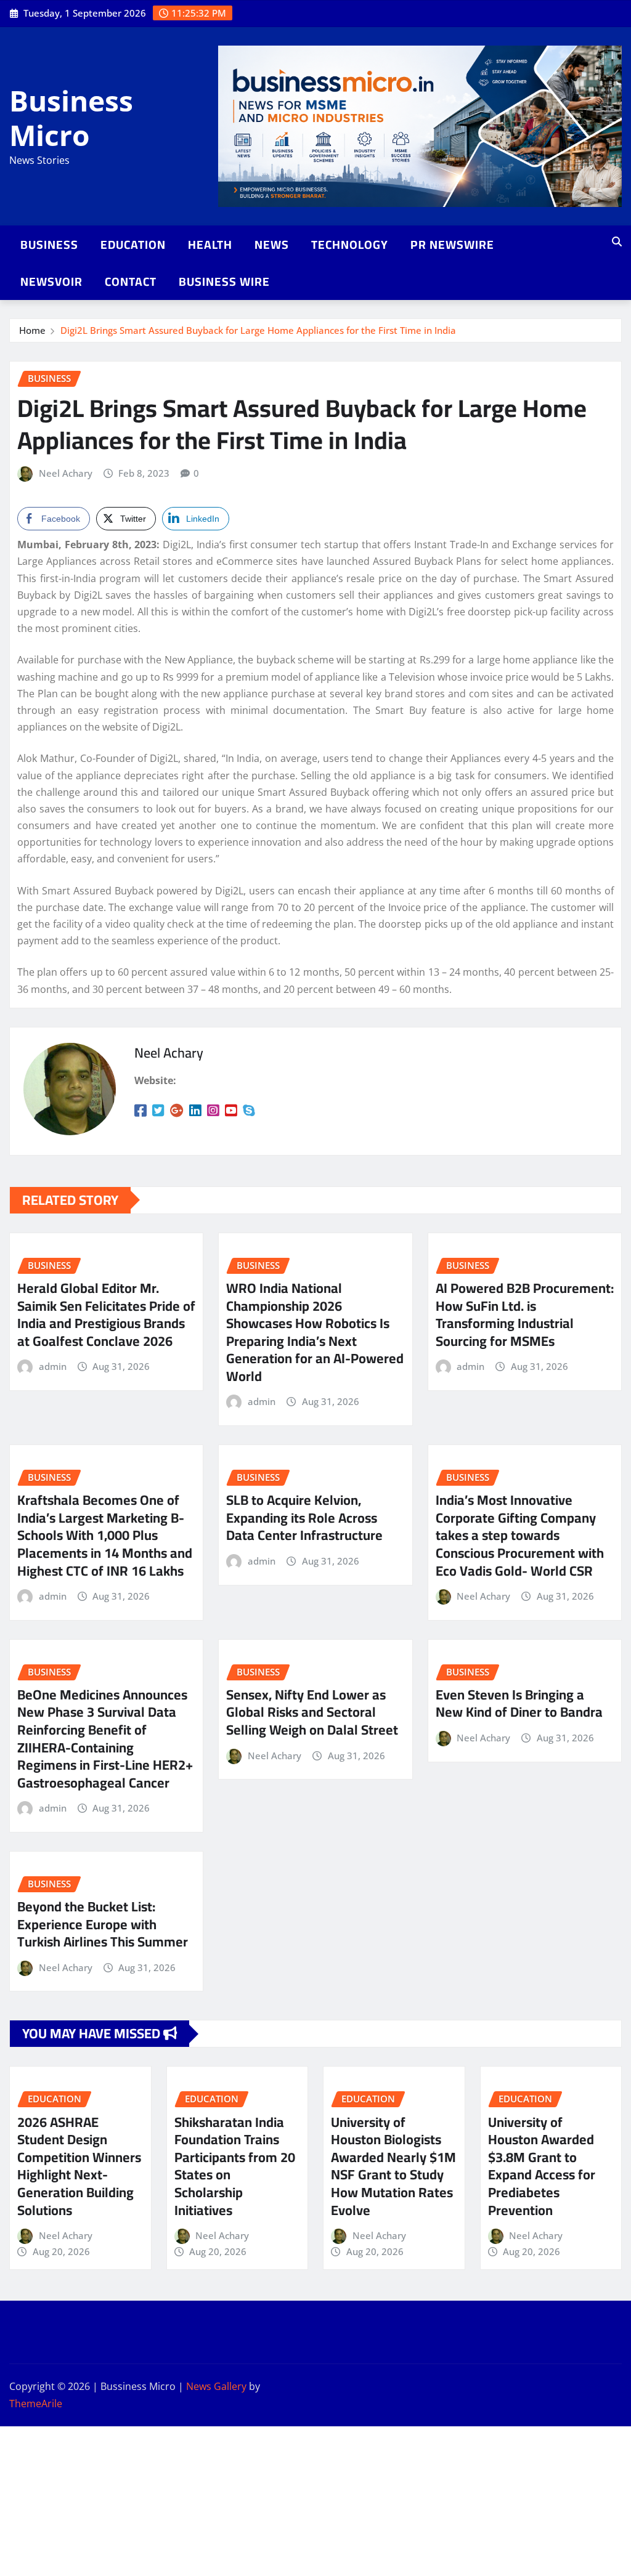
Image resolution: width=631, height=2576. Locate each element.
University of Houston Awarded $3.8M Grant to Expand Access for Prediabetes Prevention (542, 2166)
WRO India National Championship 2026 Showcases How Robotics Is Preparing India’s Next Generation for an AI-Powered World (315, 1332)
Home (32, 330)
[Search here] (617, 241)
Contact (131, 281)
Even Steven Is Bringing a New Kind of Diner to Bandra (519, 1703)
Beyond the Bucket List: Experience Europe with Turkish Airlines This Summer (103, 1924)
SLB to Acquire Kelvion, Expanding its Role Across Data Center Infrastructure (304, 1517)
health (210, 245)
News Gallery (216, 2386)
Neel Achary (66, 473)
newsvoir (51, 281)
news (272, 245)
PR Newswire (452, 245)
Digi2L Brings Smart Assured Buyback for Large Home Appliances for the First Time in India (258, 330)
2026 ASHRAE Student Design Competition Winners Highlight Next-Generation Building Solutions (79, 2166)
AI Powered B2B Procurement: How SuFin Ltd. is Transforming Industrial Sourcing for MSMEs (525, 1314)
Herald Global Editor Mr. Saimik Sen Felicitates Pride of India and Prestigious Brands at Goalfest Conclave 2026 (106, 1314)
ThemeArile (36, 2404)
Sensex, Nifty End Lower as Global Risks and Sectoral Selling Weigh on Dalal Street (312, 1712)
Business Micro (71, 117)
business (49, 245)
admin (53, 1366)
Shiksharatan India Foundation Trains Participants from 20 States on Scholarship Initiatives (235, 2166)
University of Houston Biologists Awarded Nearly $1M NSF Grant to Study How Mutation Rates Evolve (393, 2166)
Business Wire (224, 281)
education (133, 245)
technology (350, 245)
